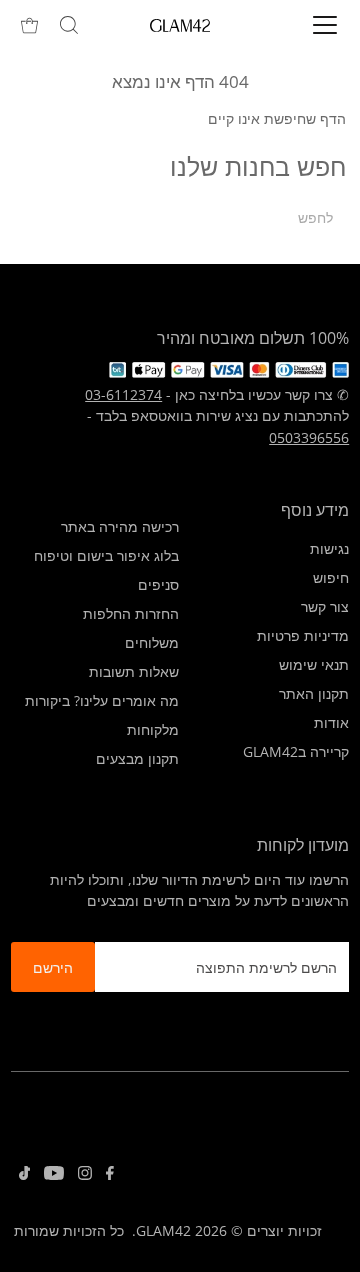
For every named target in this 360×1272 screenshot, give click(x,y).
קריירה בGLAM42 (296, 751)
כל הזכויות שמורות (69, 1230)
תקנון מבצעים (137, 758)
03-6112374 (123, 394)
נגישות (329, 548)
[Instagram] (85, 1175)
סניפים (158, 584)
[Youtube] (54, 1175)
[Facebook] (110, 1175)
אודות (331, 722)
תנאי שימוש (314, 664)
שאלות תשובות (134, 671)
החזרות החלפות (131, 613)
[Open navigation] (311, 25)
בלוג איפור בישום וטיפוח (106, 555)
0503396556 (309, 437)
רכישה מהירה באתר (120, 526)
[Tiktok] (24, 1175)
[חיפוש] (69, 25)
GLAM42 (163, 1230)
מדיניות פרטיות (303, 635)
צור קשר (325, 606)
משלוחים (152, 642)
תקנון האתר (314, 693)
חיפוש (331, 577)
